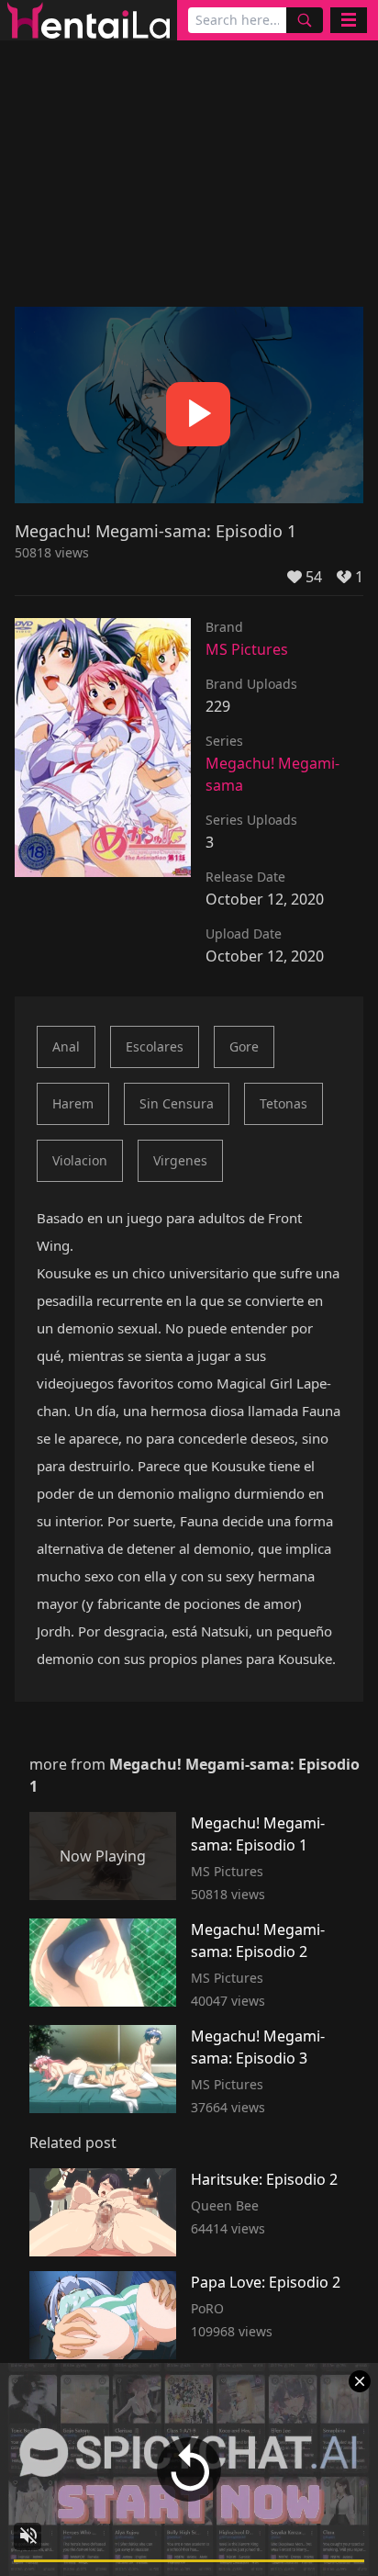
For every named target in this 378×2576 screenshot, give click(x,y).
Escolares (155, 1046)
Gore (244, 1046)
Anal (66, 1046)
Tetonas (283, 1103)
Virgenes (180, 1160)
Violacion (80, 1160)
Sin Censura (177, 1103)
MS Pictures (247, 649)
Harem (73, 1103)
